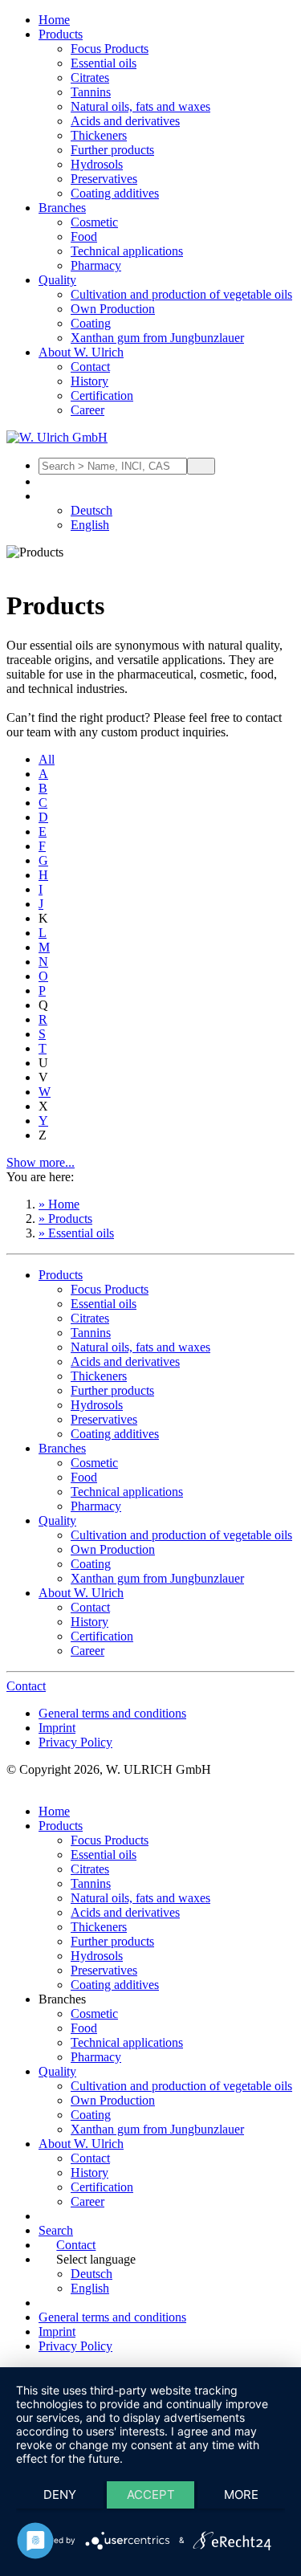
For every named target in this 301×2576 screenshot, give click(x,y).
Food (84, 236)
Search (56, 2230)
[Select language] (47, 496)
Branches (62, 208)
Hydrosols (97, 164)
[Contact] (47, 481)
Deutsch (92, 510)
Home (54, 20)
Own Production (113, 309)
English (90, 525)
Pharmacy (96, 265)
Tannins (91, 92)
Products (61, 34)
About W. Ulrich (81, 352)
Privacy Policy (75, 1742)
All (47, 759)
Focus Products (110, 49)
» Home (59, 1204)
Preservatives (104, 179)
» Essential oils (76, 1233)
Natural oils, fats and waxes (140, 106)
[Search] (201, 466)
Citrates (90, 77)
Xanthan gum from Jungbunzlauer (157, 338)
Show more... (41, 1162)
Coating (91, 323)
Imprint (57, 1728)
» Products (65, 1219)
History (89, 381)
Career (87, 410)
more (241, 2494)
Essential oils (104, 63)
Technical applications (127, 251)
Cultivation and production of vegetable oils (181, 294)
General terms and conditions (112, 1713)
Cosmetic (94, 222)
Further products (112, 150)
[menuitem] (167, 20)
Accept (151, 2494)
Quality (57, 280)
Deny (60, 2494)
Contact (90, 367)
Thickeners (99, 135)
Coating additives (115, 193)
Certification (102, 395)
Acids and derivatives (125, 121)
